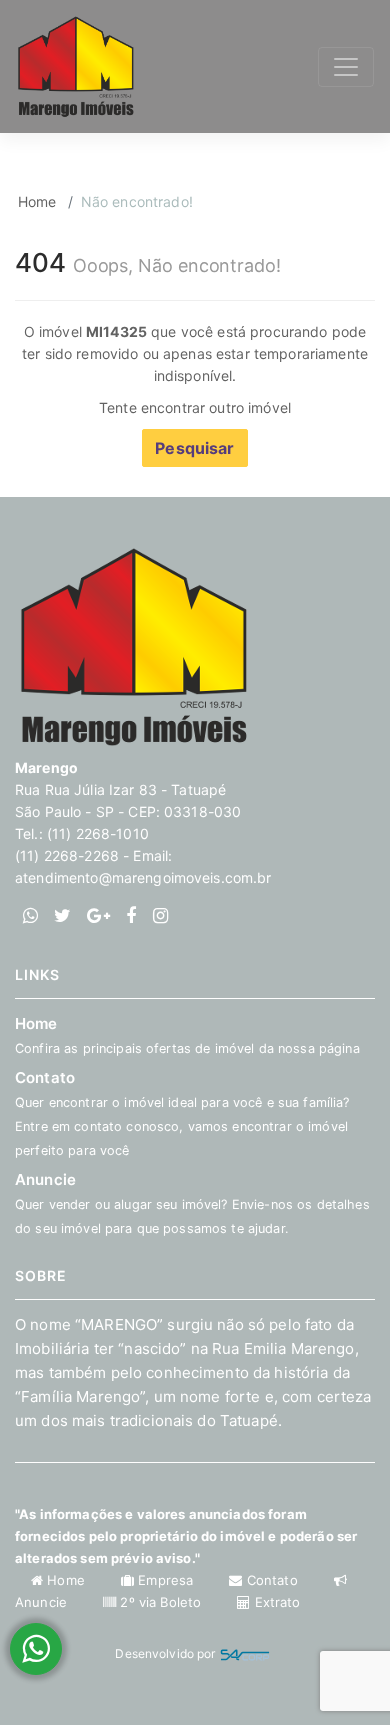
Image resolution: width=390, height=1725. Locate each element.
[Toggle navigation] (346, 67)
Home (37, 201)
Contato (272, 1580)
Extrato (275, 1602)
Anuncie (192, 1203)
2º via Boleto (160, 1602)
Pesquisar (194, 448)
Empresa (165, 1580)
